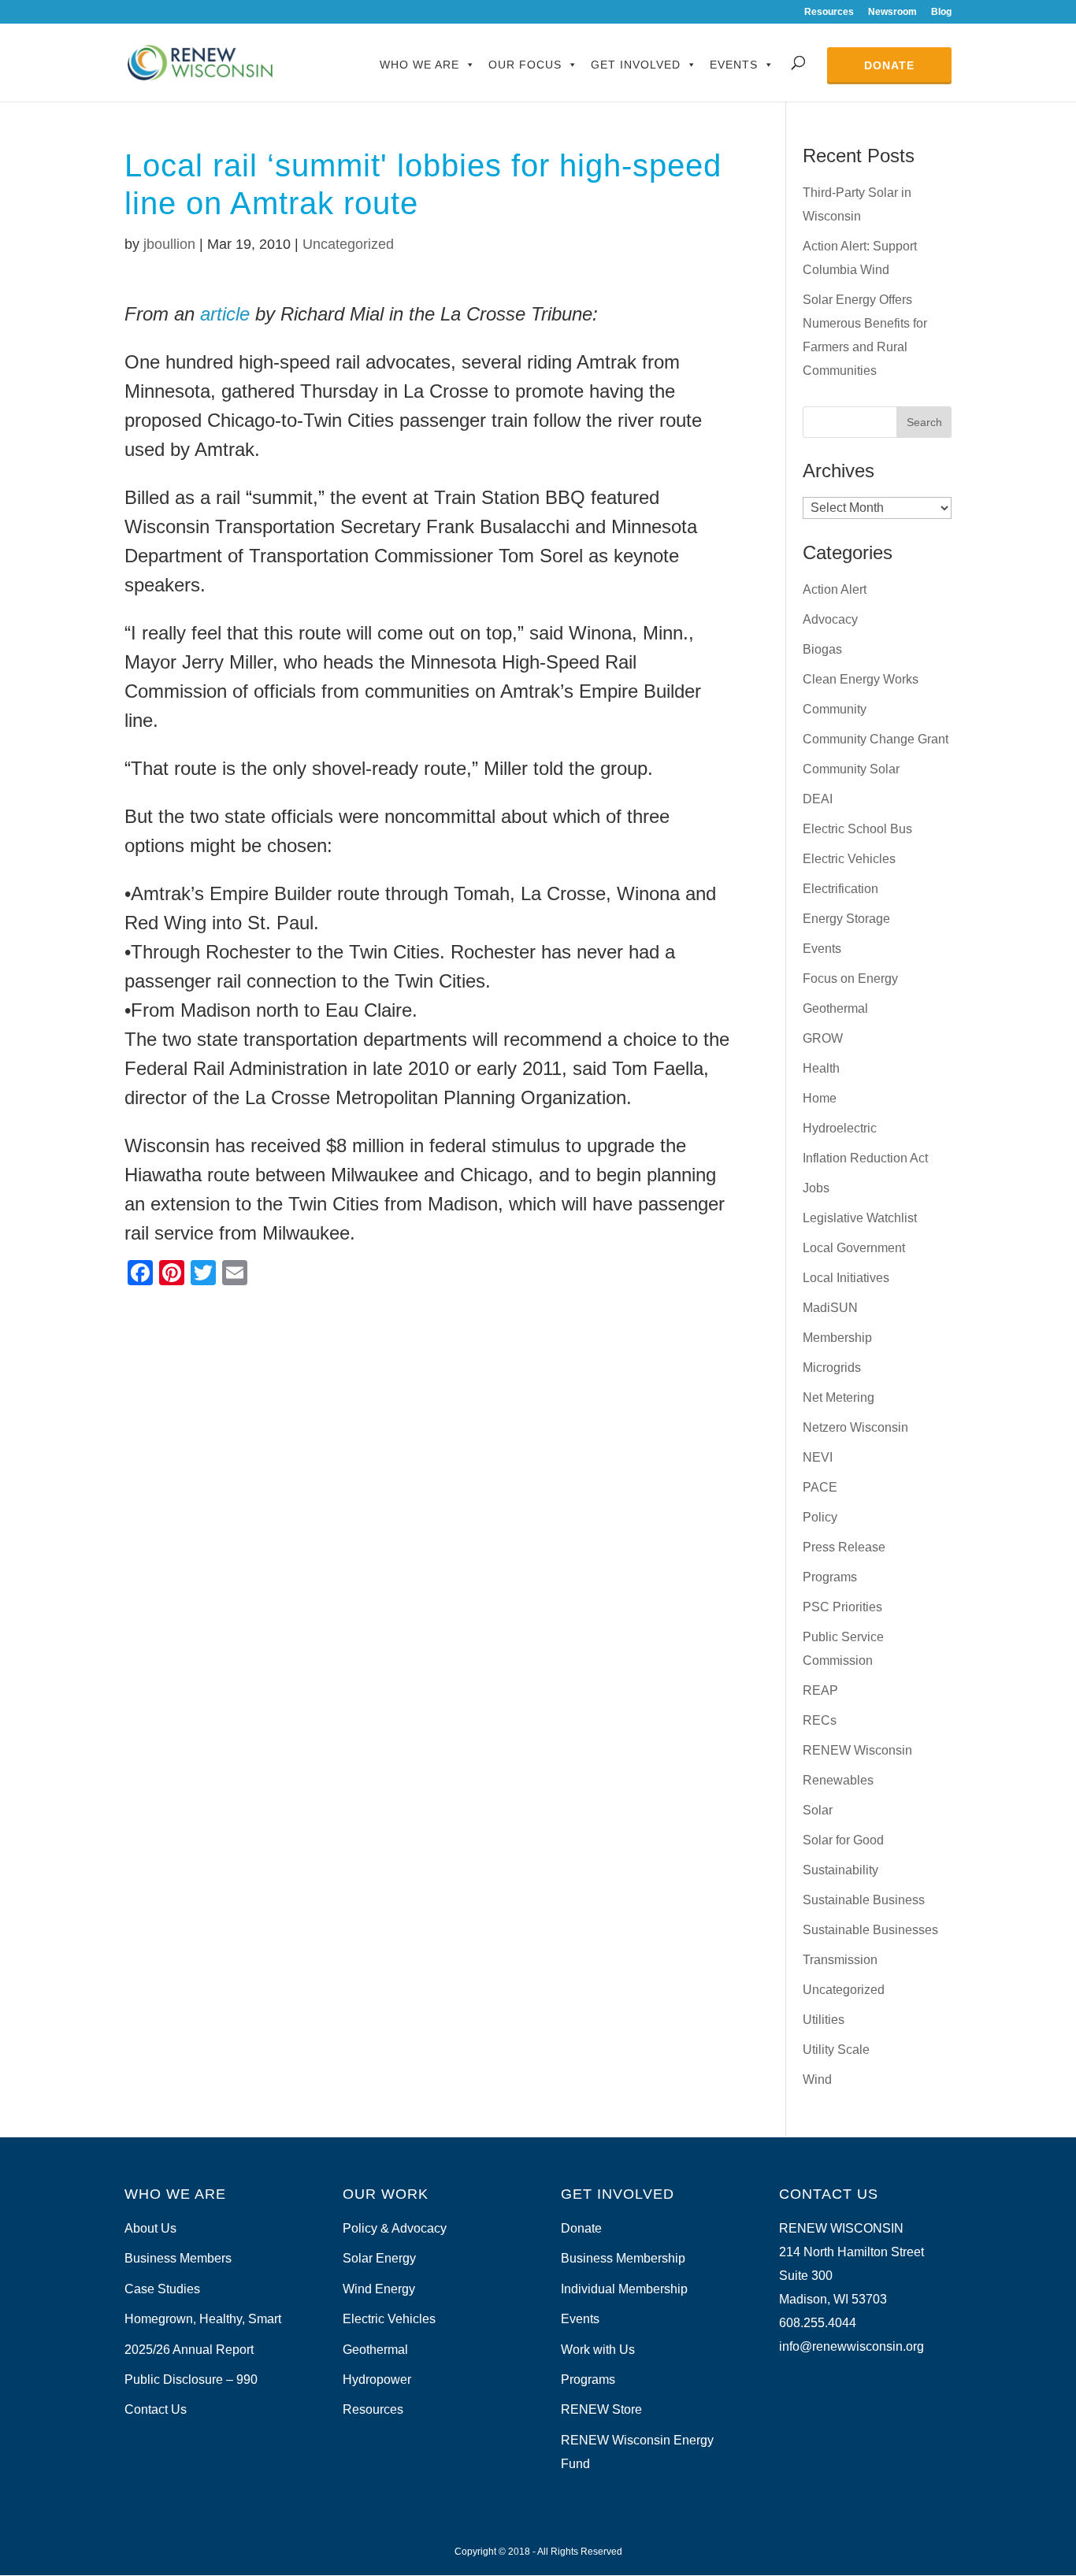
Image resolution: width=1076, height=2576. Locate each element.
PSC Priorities (842, 1607)
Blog (941, 12)
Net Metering (839, 1397)
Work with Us (598, 2350)
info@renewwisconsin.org (852, 2346)
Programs (830, 1577)
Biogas (822, 649)
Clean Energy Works (861, 679)
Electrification (840, 889)
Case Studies (162, 2289)
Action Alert (835, 589)
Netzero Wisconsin (855, 1427)
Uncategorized (348, 244)
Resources (829, 12)
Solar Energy (379, 2258)
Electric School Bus (857, 829)
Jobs (816, 1188)
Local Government (854, 1248)
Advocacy (830, 619)
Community (835, 709)
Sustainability (840, 1870)
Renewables (838, 1780)
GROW (823, 1038)
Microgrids (832, 1368)
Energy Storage (846, 919)
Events (734, 65)
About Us (150, 2228)
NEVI (818, 1457)
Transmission (840, 1960)
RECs (820, 1720)
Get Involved (636, 65)
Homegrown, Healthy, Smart (203, 2319)
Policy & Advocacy (395, 2228)
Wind (817, 2079)
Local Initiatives (846, 1278)
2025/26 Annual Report (189, 2350)
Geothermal (835, 1008)
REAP (820, 1690)
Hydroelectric (840, 1128)
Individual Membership (624, 2289)
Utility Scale (836, 2050)
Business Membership (623, 2258)
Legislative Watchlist (860, 1218)
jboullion (169, 244)
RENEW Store (601, 2409)
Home (820, 1098)
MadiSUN (830, 1308)
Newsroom (892, 12)
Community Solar (851, 769)
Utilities (824, 2020)
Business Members (178, 2258)
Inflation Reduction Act (865, 1158)
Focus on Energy (850, 979)
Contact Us (156, 2409)
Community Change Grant (876, 739)
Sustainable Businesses (870, 1930)
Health (821, 1068)
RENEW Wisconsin (857, 1750)
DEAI (818, 799)
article (225, 314)
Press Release (844, 1547)
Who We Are (419, 65)
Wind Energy (379, 2289)
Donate (889, 65)
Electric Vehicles (849, 859)
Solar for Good (843, 1840)
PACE (820, 1487)
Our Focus (525, 65)
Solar (818, 1810)
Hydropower (377, 2380)
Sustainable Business (864, 1900)
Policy (820, 1517)
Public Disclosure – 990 (191, 2380)
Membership (837, 1338)
